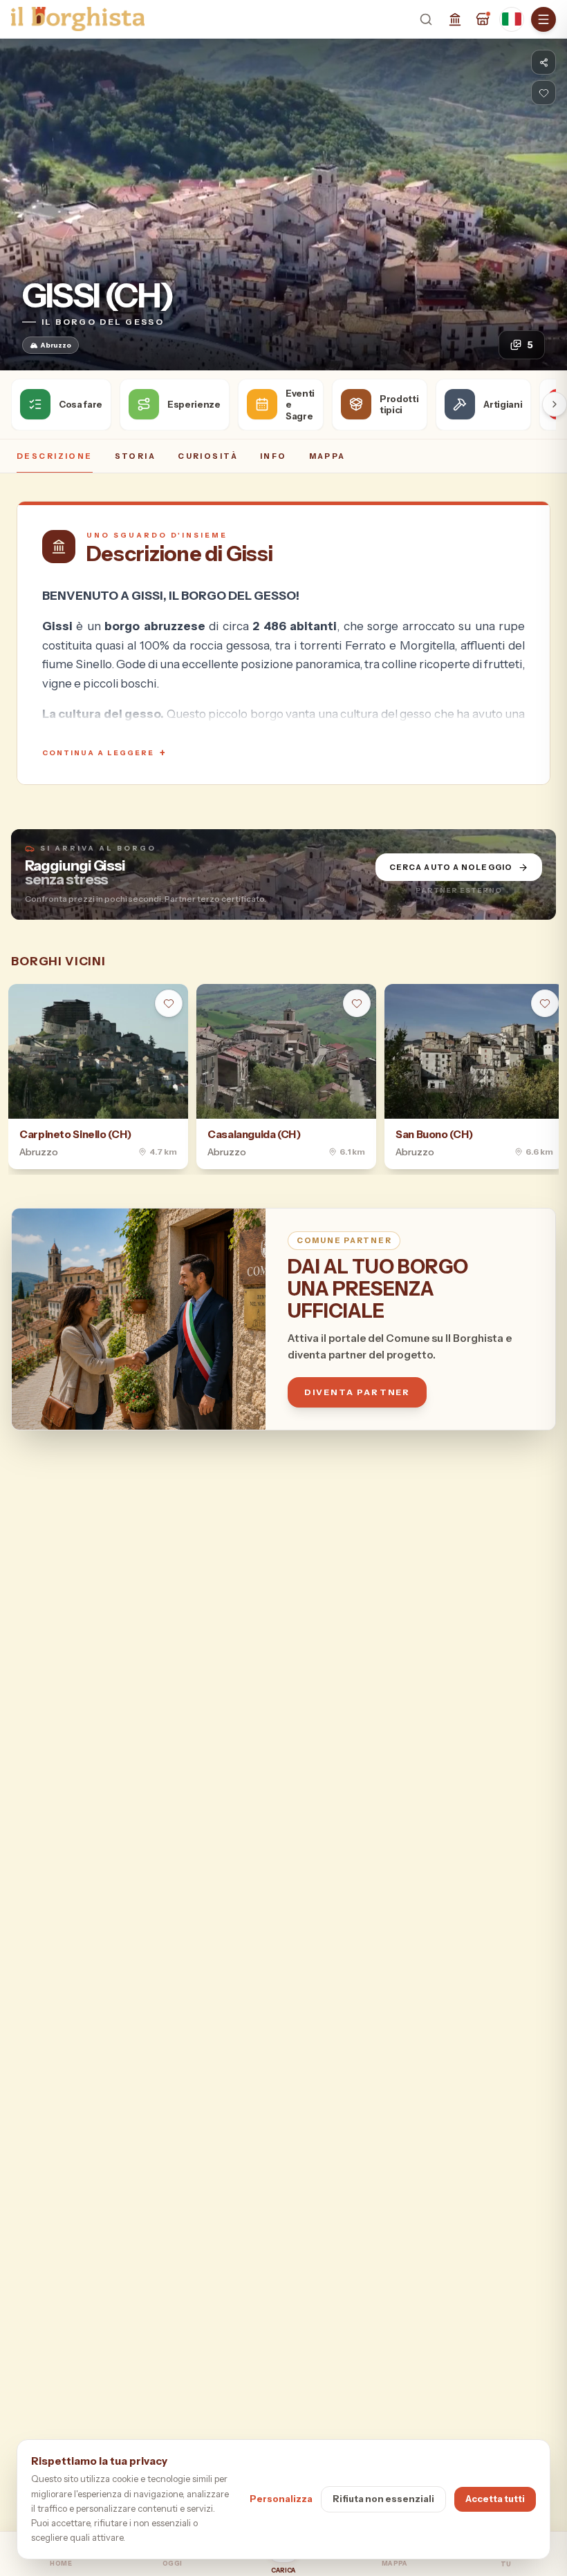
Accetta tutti (495, 2499)
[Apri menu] (543, 19)
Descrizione (55, 456)
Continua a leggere (104, 753)
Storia (136, 456)
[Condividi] (543, 62)
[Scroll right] (555, 404)
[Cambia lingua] (512, 19)
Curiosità (208, 456)
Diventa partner (357, 1392)
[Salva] (543, 93)
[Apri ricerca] (426, 19)
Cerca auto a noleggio (451, 867)
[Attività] (483, 19)
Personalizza (281, 2499)
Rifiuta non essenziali (383, 2499)
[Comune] (455, 19)
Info (273, 456)
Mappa (327, 456)
